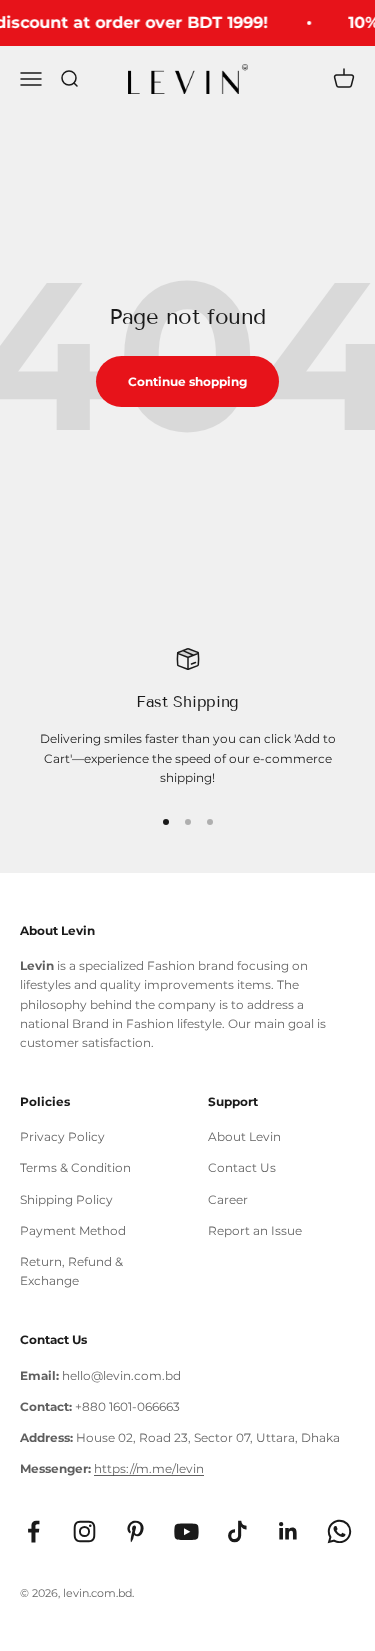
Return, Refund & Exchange (71, 1271)
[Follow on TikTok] (237, 1531)
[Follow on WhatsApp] (339, 1531)
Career (228, 1199)
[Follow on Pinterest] (135, 1531)
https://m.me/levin (149, 1468)
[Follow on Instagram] (84, 1531)
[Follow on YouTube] (186, 1531)
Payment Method (73, 1230)
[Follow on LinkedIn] (288, 1531)
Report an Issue (255, 1230)
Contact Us (242, 1167)
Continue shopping (187, 381)
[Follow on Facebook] (33, 1531)
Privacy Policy (62, 1136)
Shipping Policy (66, 1199)
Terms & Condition (75, 1167)
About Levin (244, 1136)
